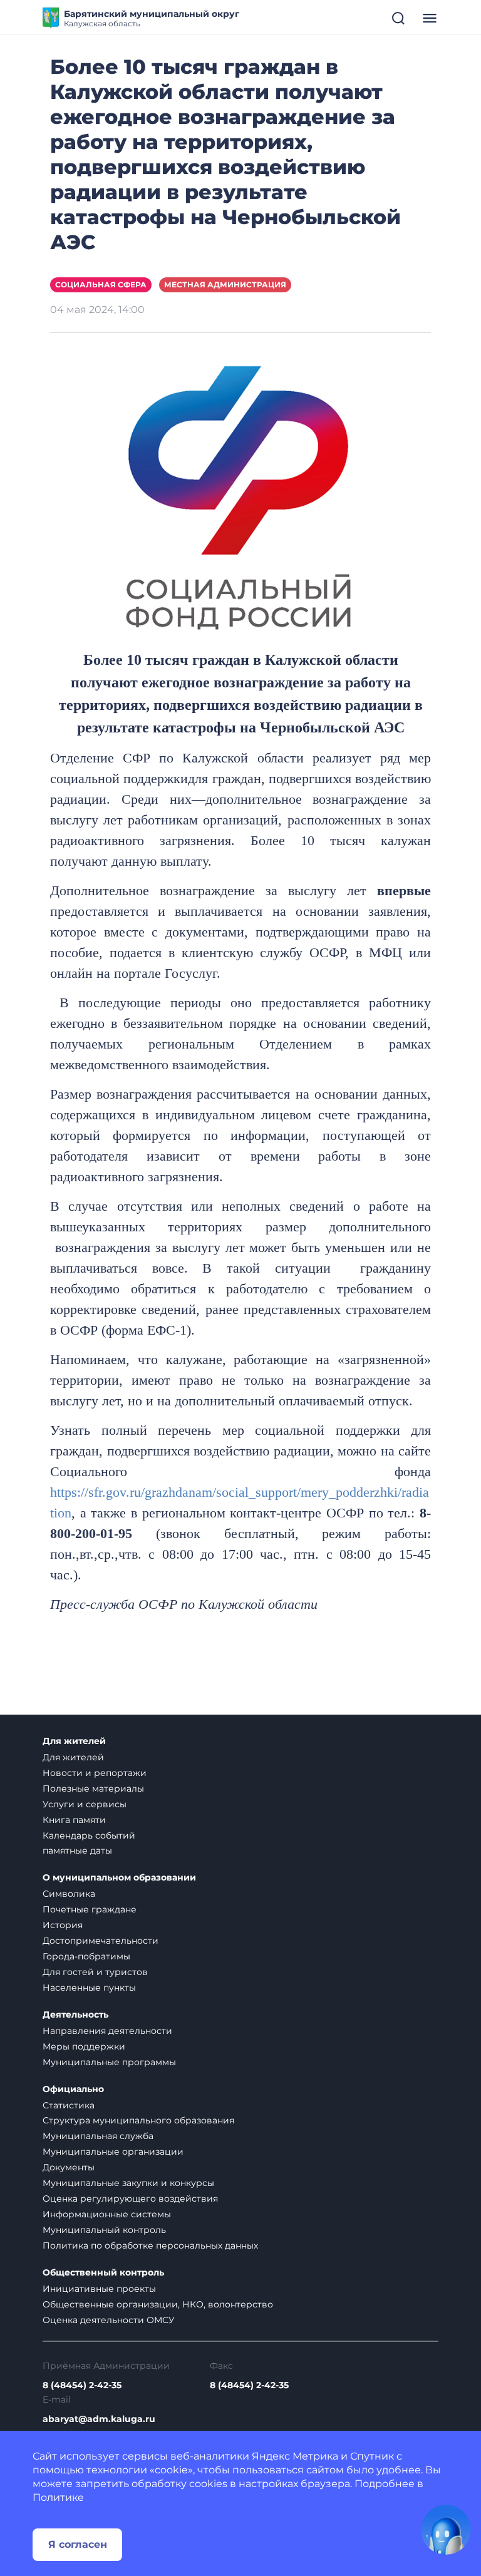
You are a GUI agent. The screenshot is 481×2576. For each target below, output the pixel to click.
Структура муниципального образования (138, 2120)
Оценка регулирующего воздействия (130, 2199)
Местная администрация (225, 285)
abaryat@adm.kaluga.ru (99, 2419)
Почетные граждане (90, 1909)
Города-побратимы (86, 1956)
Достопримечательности (101, 1941)
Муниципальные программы (109, 2062)
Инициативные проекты (99, 2289)
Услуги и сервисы (85, 1804)
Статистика (69, 2105)
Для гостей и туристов (95, 1972)
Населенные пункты (89, 1988)
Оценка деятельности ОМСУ (109, 2320)
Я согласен (78, 2544)
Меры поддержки (84, 2046)
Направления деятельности (107, 2031)
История (63, 1925)
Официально (73, 2089)
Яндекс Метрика (295, 2456)
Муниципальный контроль (104, 2230)
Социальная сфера (101, 285)
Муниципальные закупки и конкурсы (128, 2183)
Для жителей (74, 1741)
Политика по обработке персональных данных (150, 2245)
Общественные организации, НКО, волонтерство (158, 2304)
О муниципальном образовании (119, 1878)
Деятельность (75, 2015)
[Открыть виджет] (446, 2530)
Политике (58, 2497)
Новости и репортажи (95, 1773)
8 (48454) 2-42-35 (82, 2385)
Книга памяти (74, 1820)
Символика (69, 1894)
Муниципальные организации (113, 2152)
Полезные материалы (93, 1788)
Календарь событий (89, 1835)
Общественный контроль (103, 2273)
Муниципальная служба (98, 2136)
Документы (69, 2167)
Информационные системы (107, 2214)
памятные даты (77, 1850)
